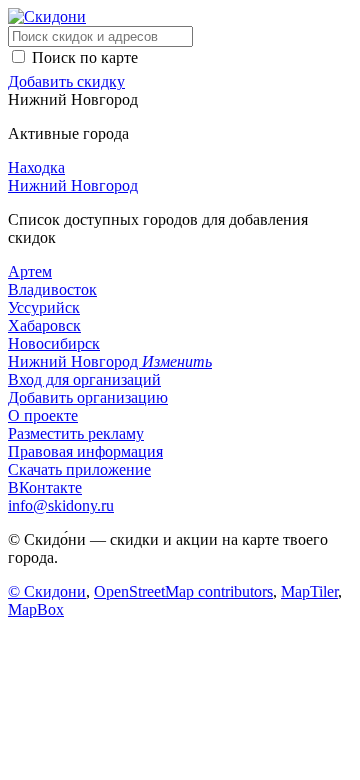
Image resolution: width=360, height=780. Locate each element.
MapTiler (309, 591)
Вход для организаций (84, 379)
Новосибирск (54, 343)
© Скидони (47, 591)
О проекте (43, 415)
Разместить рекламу (76, 433)
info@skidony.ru (61, 505)
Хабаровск (44, 325)
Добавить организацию (88, 397)
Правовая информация (85, 451)
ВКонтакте (45, 487)
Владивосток (52, 289)
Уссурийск (44, 307)
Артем (30, 271)
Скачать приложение (79, 469)
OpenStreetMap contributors (183, 591)
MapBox (36, 609)
